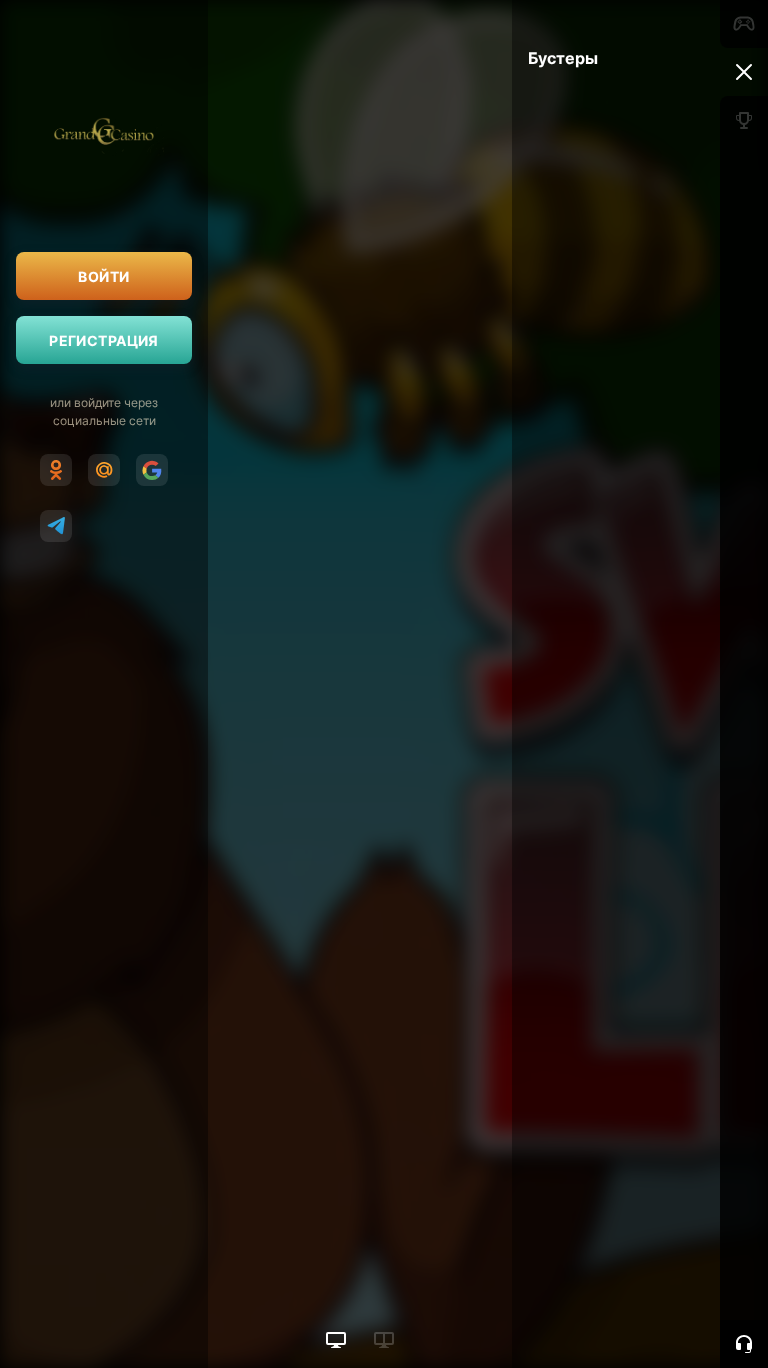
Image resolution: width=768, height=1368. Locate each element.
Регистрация (104, 340)
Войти (103, 276)
